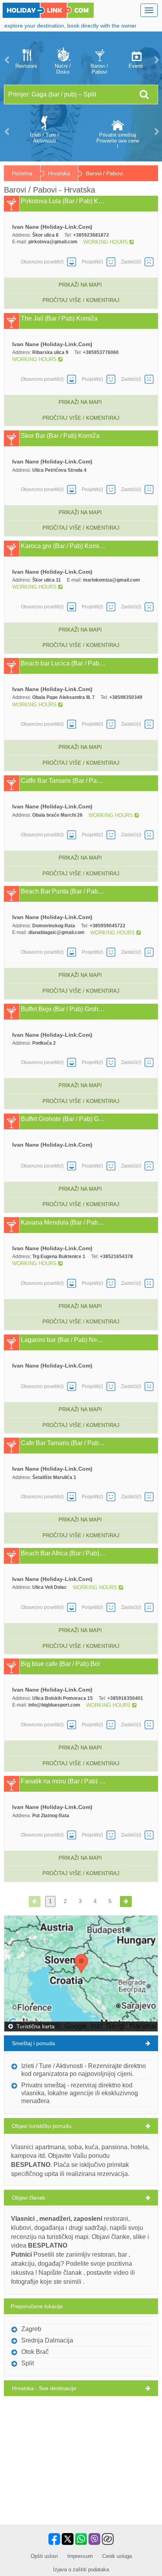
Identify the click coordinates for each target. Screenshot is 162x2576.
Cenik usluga (117, 2556)
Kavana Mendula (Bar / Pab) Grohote (63, 1223)
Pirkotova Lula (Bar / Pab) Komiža (63, 201)
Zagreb (31, 2329)
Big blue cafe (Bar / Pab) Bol (60, 1664)
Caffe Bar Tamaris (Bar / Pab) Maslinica (63, 781)
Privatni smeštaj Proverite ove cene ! (118, 141)
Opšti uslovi (44, 2556)
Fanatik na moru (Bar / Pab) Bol (63, 1781)
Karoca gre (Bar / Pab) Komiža (63, 546)
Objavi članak (29, 2198)
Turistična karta (35, 2026)
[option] (26, 60)
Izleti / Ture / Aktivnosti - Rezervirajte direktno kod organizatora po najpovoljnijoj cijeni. (84, 2070)
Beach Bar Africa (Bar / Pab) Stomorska (63, 1553)
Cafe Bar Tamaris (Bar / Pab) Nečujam (63, 1443)
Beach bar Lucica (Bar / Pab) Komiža (63, 663)
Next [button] (156, 60)
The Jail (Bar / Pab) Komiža (59, 319)
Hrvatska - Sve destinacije (44, 2388)
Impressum (80, 2556)
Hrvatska (59, 173)
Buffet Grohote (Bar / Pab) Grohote (63, 1119)
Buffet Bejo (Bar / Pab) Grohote (63, 1009)
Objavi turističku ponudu (42, 2126)
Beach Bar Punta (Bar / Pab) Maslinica (63, 891)
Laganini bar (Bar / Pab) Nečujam (63, 1340)
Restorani (26, 66)
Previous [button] (6, 60)
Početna (22, 173)
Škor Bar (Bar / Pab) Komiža (60, 436)
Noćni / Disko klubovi (63, 69)
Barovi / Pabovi (99, 69)
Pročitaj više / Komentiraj (81, 300)
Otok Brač (35, 2352)
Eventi (136, 66)
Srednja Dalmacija (47, 2340)
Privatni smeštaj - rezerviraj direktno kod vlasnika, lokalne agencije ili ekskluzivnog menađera (80, 2093)
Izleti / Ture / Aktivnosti (44, 138)
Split (28, 2363)
